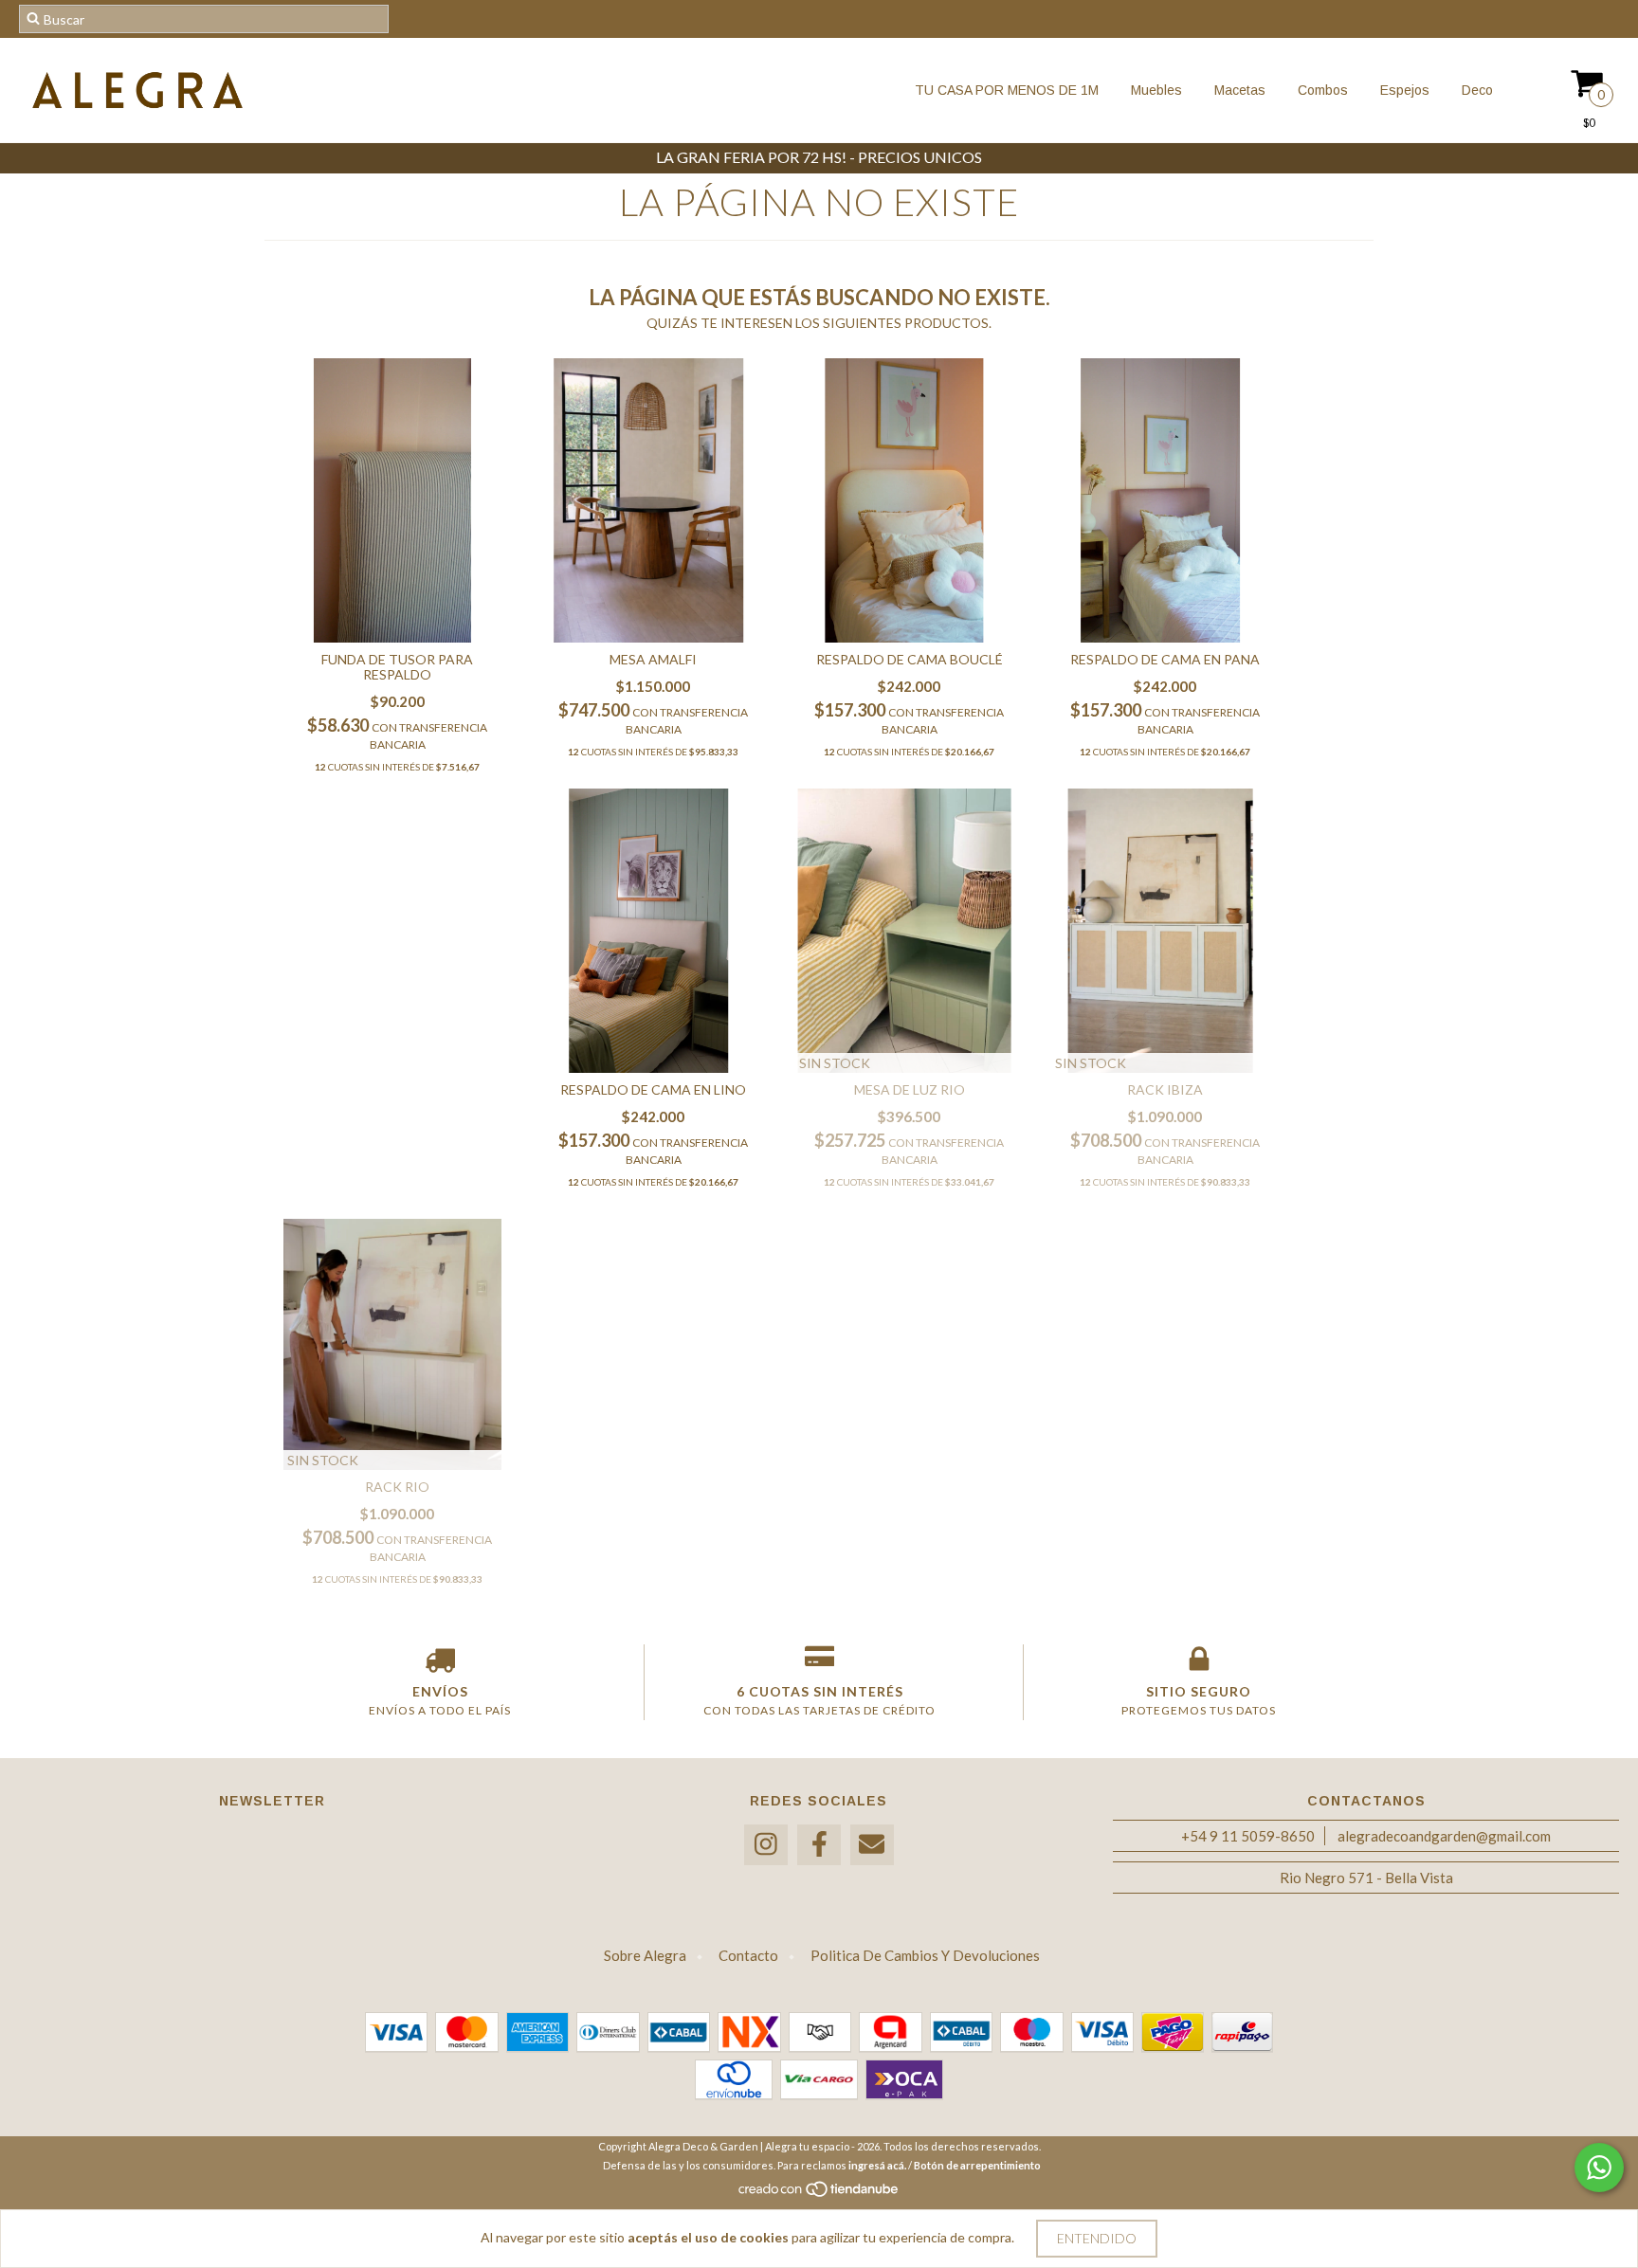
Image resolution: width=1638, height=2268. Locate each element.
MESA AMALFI (653, 659)
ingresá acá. (877, 2165)
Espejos (1403, 90)
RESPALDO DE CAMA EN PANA (1165, 659)
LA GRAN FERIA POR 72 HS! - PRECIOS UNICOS (819, 157)
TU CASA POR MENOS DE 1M (1007, 90)
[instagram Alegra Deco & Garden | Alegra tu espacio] (766, 1845)
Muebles (1155, 90)
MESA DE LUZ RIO (910, 1089)
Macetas (1238, 90)
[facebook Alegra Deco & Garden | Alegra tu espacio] (819, 1845)
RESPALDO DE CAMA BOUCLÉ (910, 659)
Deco (1475, 90)
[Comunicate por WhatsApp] (1599, 2168)
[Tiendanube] (819, 2195)
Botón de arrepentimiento (977, 2165)
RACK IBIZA (1165, 1089)
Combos (1321, 90)
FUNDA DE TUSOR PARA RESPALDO (397, 667)
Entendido (1097, 2238)
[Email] (872, 1845)
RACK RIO (397, 1487)
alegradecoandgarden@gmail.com (1444, 1836)
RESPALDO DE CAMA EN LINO (653, 1089)
